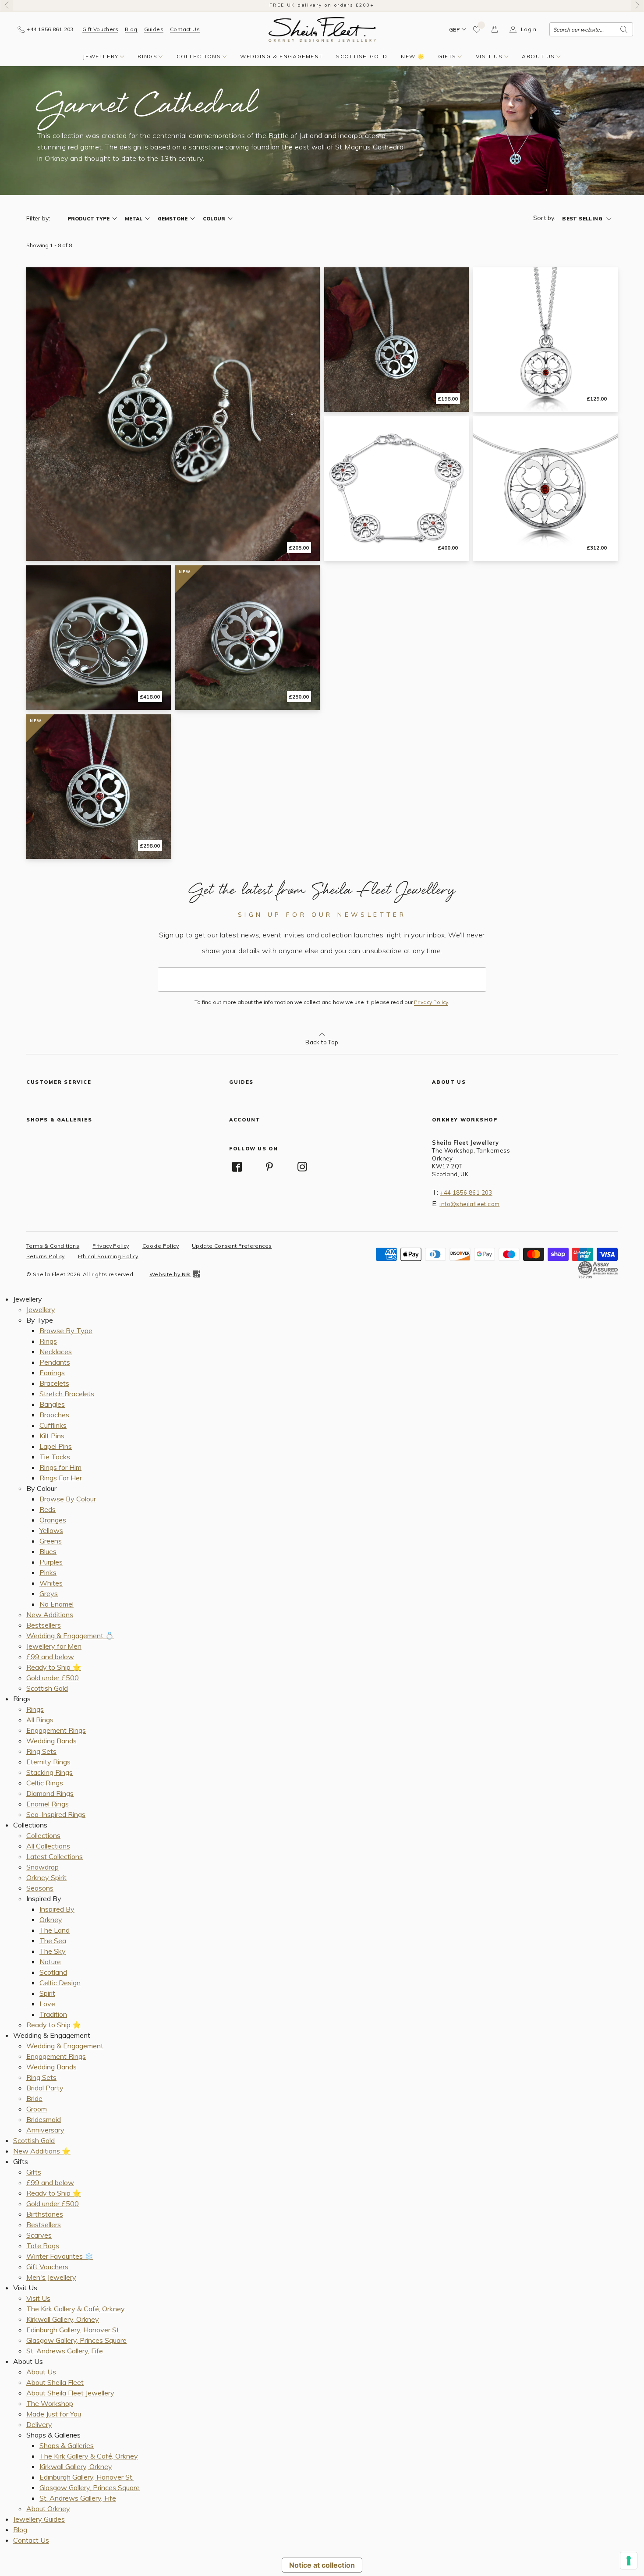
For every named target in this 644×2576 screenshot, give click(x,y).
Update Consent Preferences (232, 1246)
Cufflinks (53, 1425)
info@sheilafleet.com (469, 1204)
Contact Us (185, 29)
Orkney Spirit (46, 1877)
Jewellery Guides (39, 2519)
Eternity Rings (48, 1762)
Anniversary (45, 2130)
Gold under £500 (53, 1678)
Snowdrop (42, 1867)
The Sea (53, 1941)
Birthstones (45, 2214)
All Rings (40, 1720)
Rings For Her (61, 1478)
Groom (37, 2109)
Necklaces (56, 1352)
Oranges (53, 1520)
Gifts (447, 56)
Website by (170, 1274)
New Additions (50, 1614)
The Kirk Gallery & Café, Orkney (76, 2309)
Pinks (48, 1572)
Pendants (55, 1362)
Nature (50, 1962)
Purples (51, 1562)
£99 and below (50, 1657)
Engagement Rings (56, 1730)
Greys (49, 1593)
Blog (131, 29)
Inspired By (57, 1909)
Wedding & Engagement (281, 56)
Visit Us (489, 56)
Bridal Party (45, 2088)
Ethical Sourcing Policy (108, 1256)
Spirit (47, 1993)
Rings (147, 56)
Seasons (40, 1888)
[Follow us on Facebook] (237, 1167)
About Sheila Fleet (55, 2382)
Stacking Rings (50, 1772)
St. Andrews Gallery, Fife (65, 2351)
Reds (48, 1509)
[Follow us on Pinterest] (270, 1167)
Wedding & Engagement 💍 (70, 1636)
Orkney (51, 1920)
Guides (154, 29)
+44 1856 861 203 (466, 1192)
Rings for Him (60, 1467)
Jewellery (101, 56)
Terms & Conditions (53, 1246)
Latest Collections (55, 1856)
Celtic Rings (45, 1783)
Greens (51, 1541)
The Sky (53, 1951)
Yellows (51, 1530)
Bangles (52, 1404)
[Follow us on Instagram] (302, 1167)
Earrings (52, 1373)
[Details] (173, 414)
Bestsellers (44, 1625)
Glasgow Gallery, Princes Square (76, 2340)
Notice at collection (322, 2565)
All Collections (48, 1846)
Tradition (53, 2014)
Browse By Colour (68, 1499)
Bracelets (54, 1383)
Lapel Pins (56, 1446)
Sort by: (544, 218)
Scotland (53, 1972)
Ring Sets (41, 1751)
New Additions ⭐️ (42, 2151)
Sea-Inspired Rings (56, 1814)
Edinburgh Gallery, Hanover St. (73, 2330)
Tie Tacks (55, 1457)
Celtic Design (60, 1983)
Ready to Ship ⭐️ (54, 1667)
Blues (48, 1551)
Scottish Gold (362, 56)
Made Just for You (54, 2414)
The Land (55, 1930)
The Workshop (50, 2403)
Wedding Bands (51, 1741)
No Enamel (57, 1604)
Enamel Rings (48, 1804)
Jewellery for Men (54, 1646)
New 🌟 (413, 56)
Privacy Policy (431, 1002)
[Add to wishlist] (477, 29)
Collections (199, 56)
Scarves (39, 2235)
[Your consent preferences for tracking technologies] (629, 2561)
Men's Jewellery (51, 2277)
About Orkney (48, 2509)
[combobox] (591, 29)
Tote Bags (43, 2246)
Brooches (54, 1415)
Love (47, 2004)
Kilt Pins (52, 1436)
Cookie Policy (161, 1246)
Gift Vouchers (100, 29)
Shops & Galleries (67, 2445)
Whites (51, 1583)
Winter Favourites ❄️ (60, 2256)
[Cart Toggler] (495, 29)
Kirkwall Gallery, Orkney (63, 2319)
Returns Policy (46, 1256)
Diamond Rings (50, 1793)
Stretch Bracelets (67, 1394)
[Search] (624, 29)
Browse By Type (66, 1331)
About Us (538, 56)
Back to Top (322, 1042)
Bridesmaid (44, 2119)
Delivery (39, 2424)
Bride (34, 2098)
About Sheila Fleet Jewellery (70, 2393)
